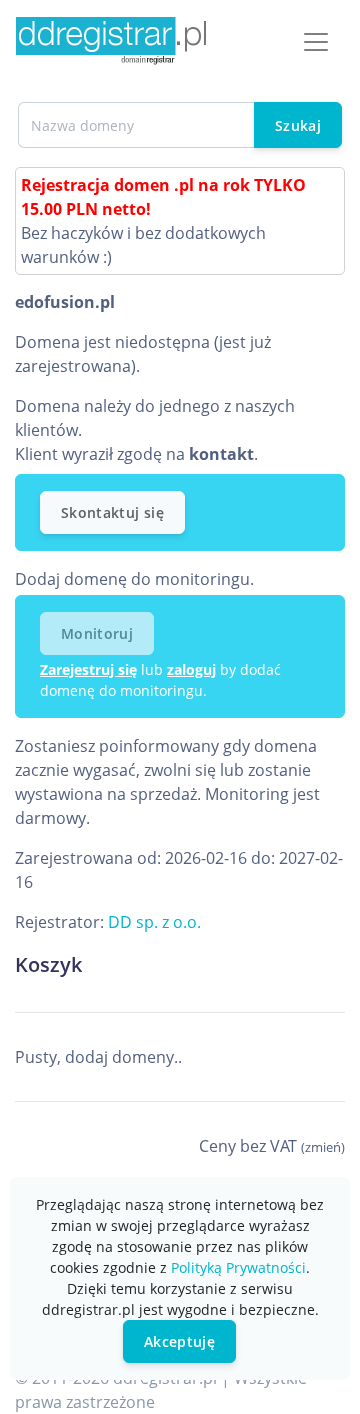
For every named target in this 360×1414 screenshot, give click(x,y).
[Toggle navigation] (316, 42)
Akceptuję (179, 1341)
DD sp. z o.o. (154, 922)
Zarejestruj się (88, 669)
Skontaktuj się (112, 512)
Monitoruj (97, 633)
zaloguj (191, 669)
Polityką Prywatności (238, 1267)
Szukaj (298, 125)
